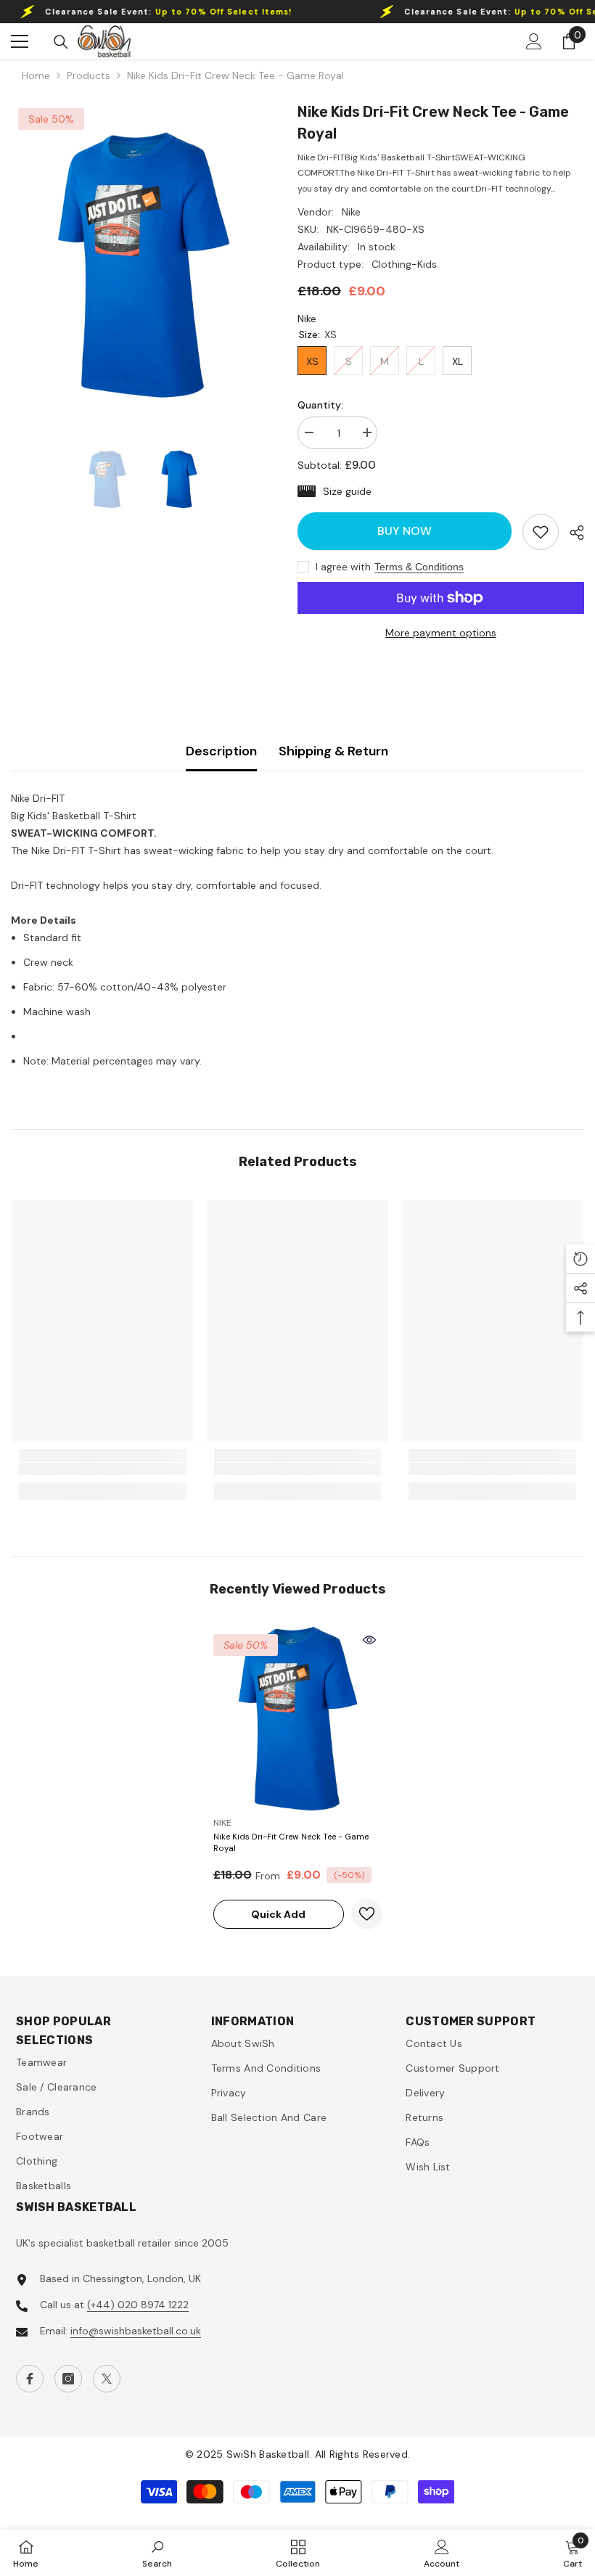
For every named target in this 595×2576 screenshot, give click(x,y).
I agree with (343, 567)
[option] (143, 265)
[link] (541, 532)
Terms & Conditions (419, 567)
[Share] (571, 533)
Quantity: (320, 405)
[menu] (20, 41)
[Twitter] (107, 2379)
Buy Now (405, 531)
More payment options (441, 633)
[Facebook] (30, 2379)
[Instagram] (68, 2379)
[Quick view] (369, 1640)
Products (89, 75)
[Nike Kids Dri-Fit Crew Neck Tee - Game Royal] (298, 1719)
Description (221, 751)
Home (36, 75)
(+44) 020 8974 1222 (138, 2305)
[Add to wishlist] (367, 1914)
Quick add (278, 1914)
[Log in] (534, 41)
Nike (351, 212)
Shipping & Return (333, 751)
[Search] (61, 42)
